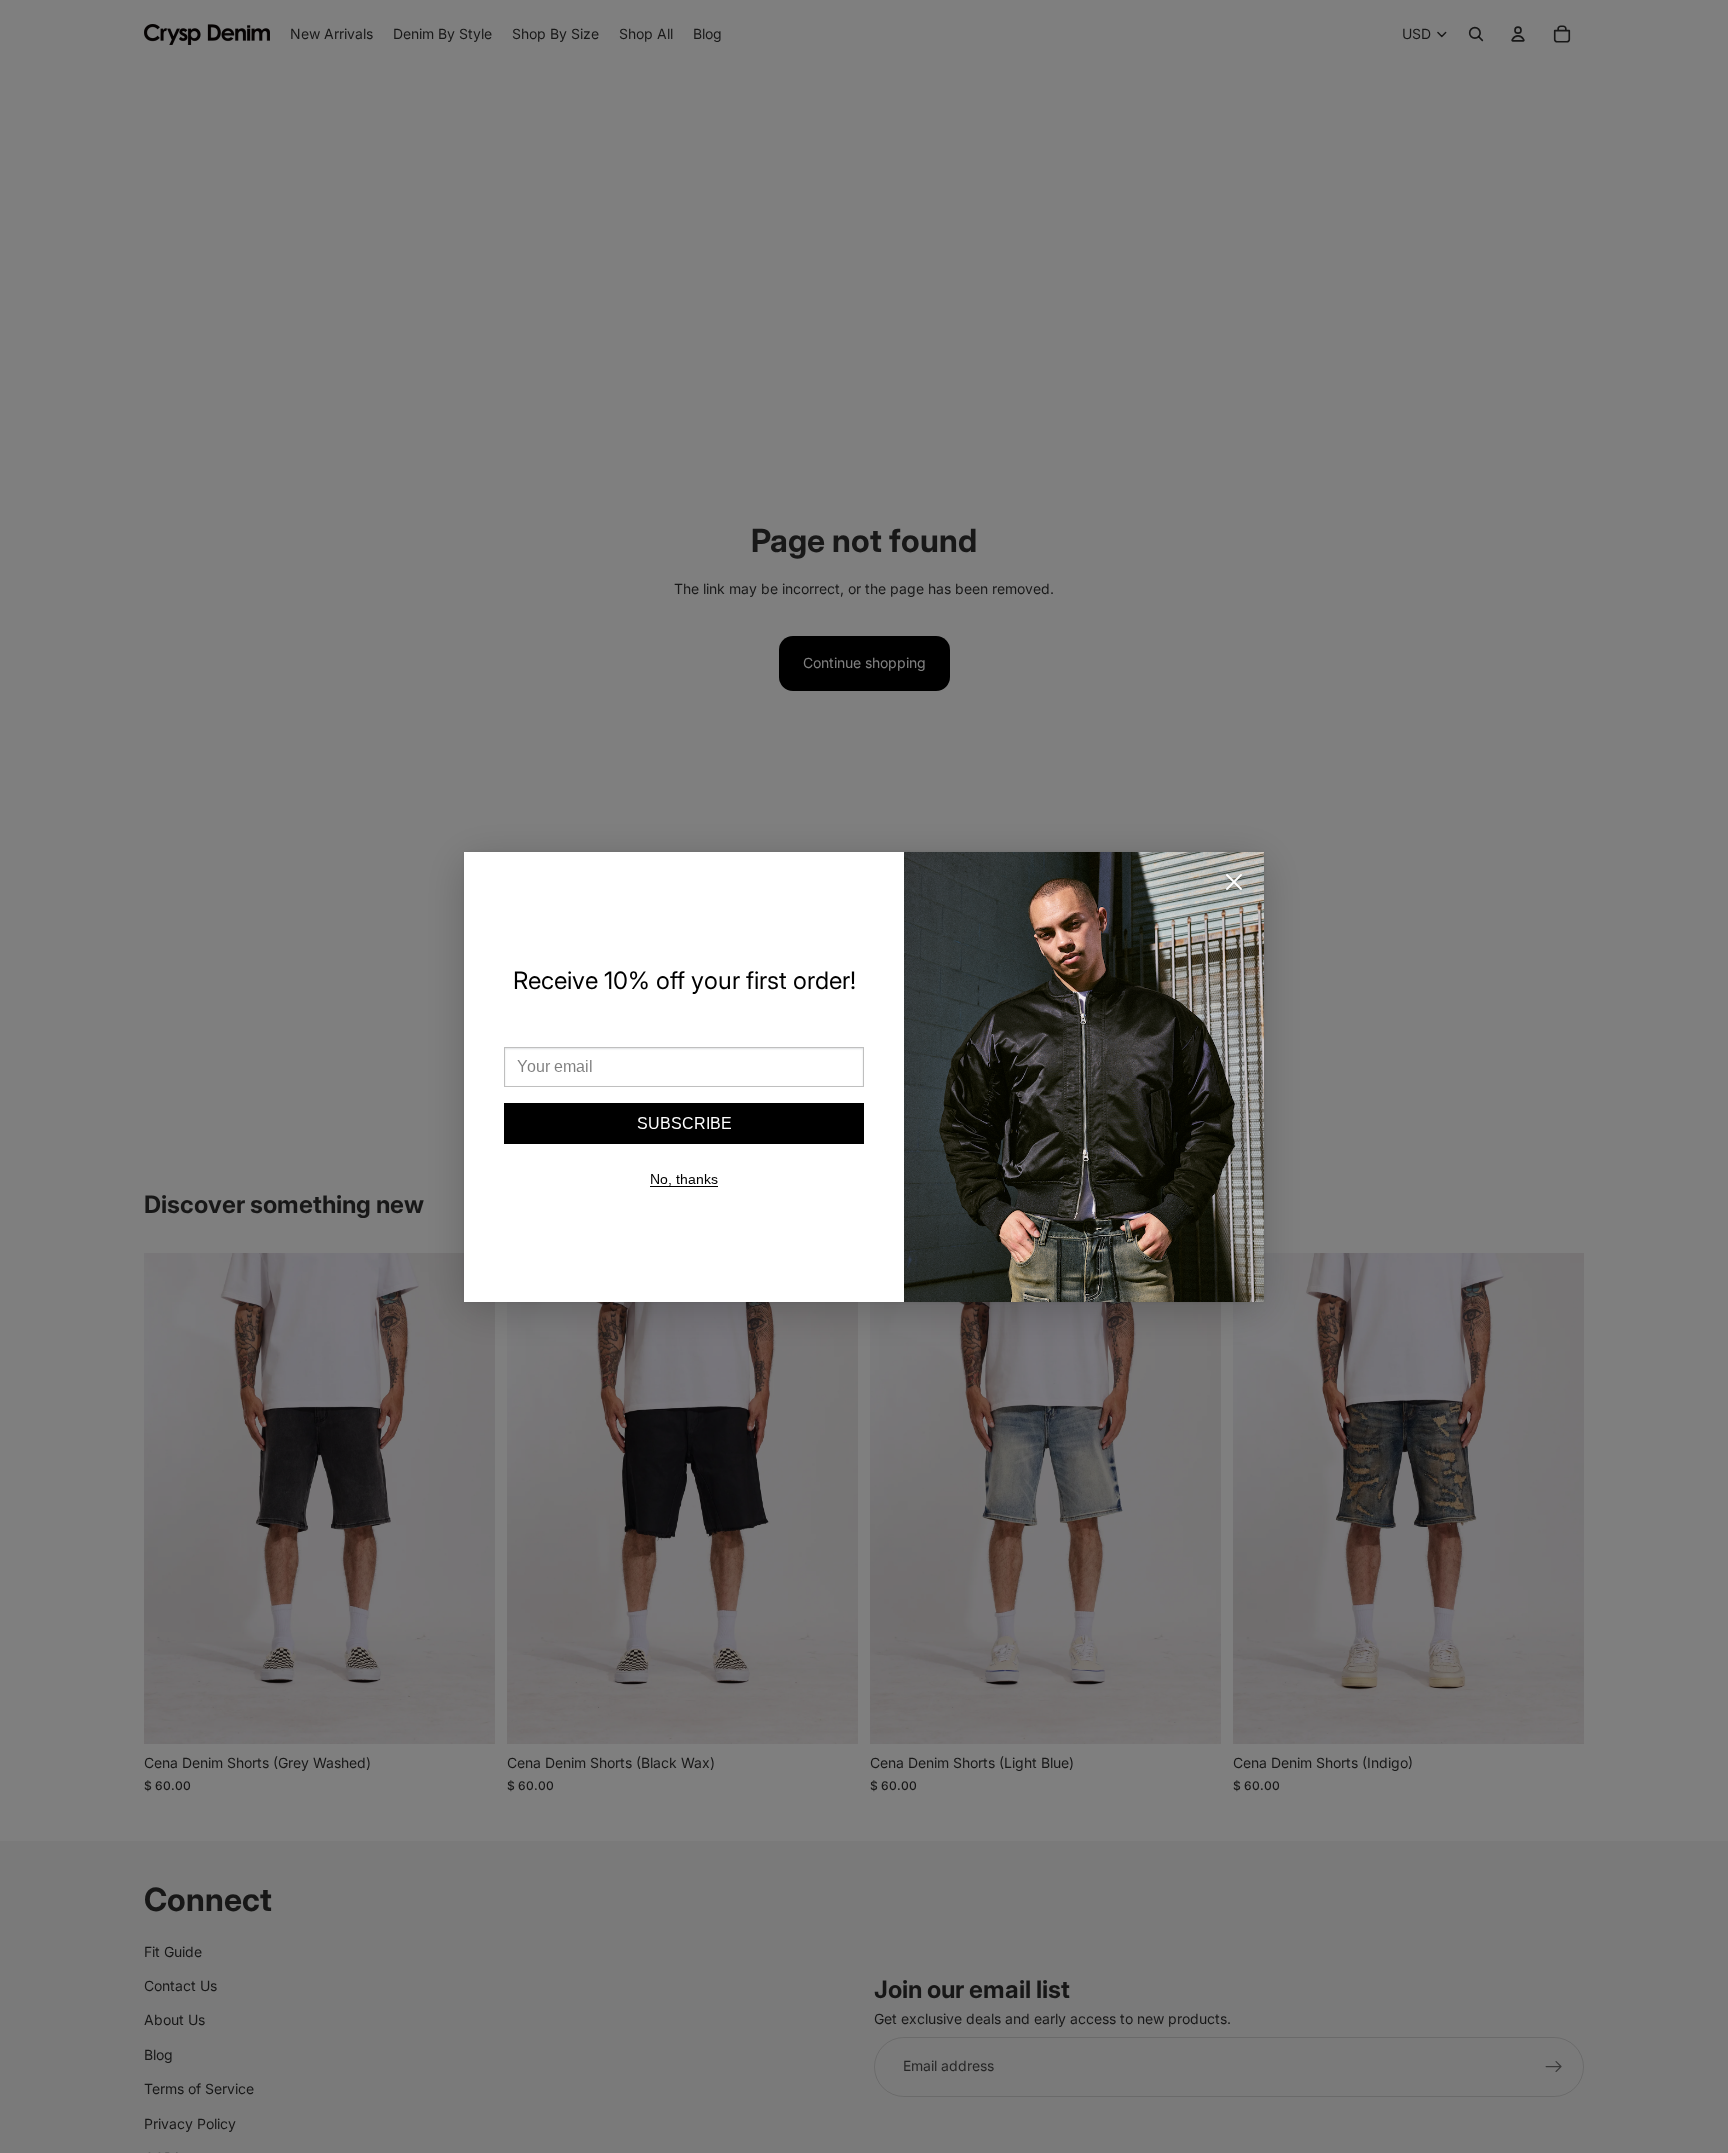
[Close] (1234, 882)
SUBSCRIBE (684, 1123)
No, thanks (684, 1179)
